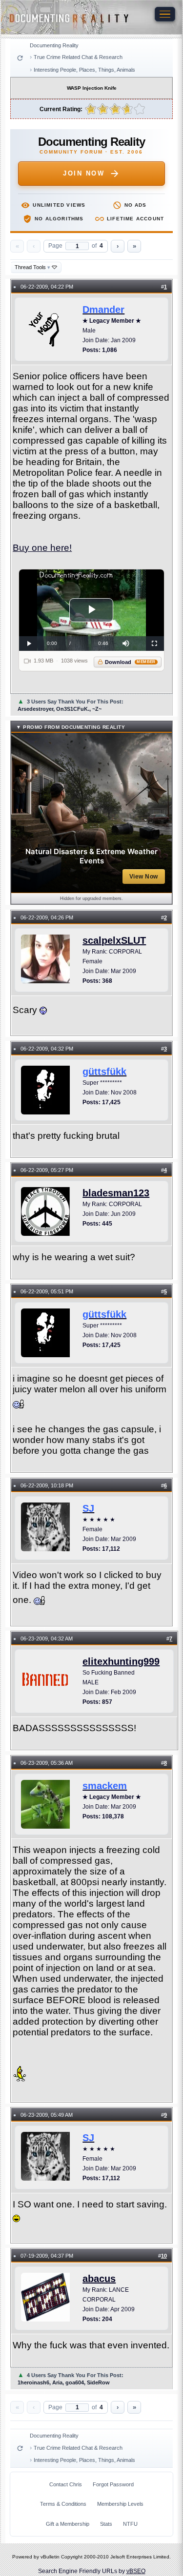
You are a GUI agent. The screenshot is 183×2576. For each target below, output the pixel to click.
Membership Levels (120, 2504)
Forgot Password (113, 2484)
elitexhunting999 (121, 1661)
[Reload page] (20, 58)
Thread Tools (32, 267)
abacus (99, 2279)
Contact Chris (66, 2484)
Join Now (84, 173)
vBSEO (136, 2571)
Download (130, 662)
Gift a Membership (68, 2524)
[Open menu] (165, 14)
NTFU (130, 2524)
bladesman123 (116, 1193)
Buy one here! (42, 548)
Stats (106, 2524)
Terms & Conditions (63, 2504)
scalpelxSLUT (114, 940)
